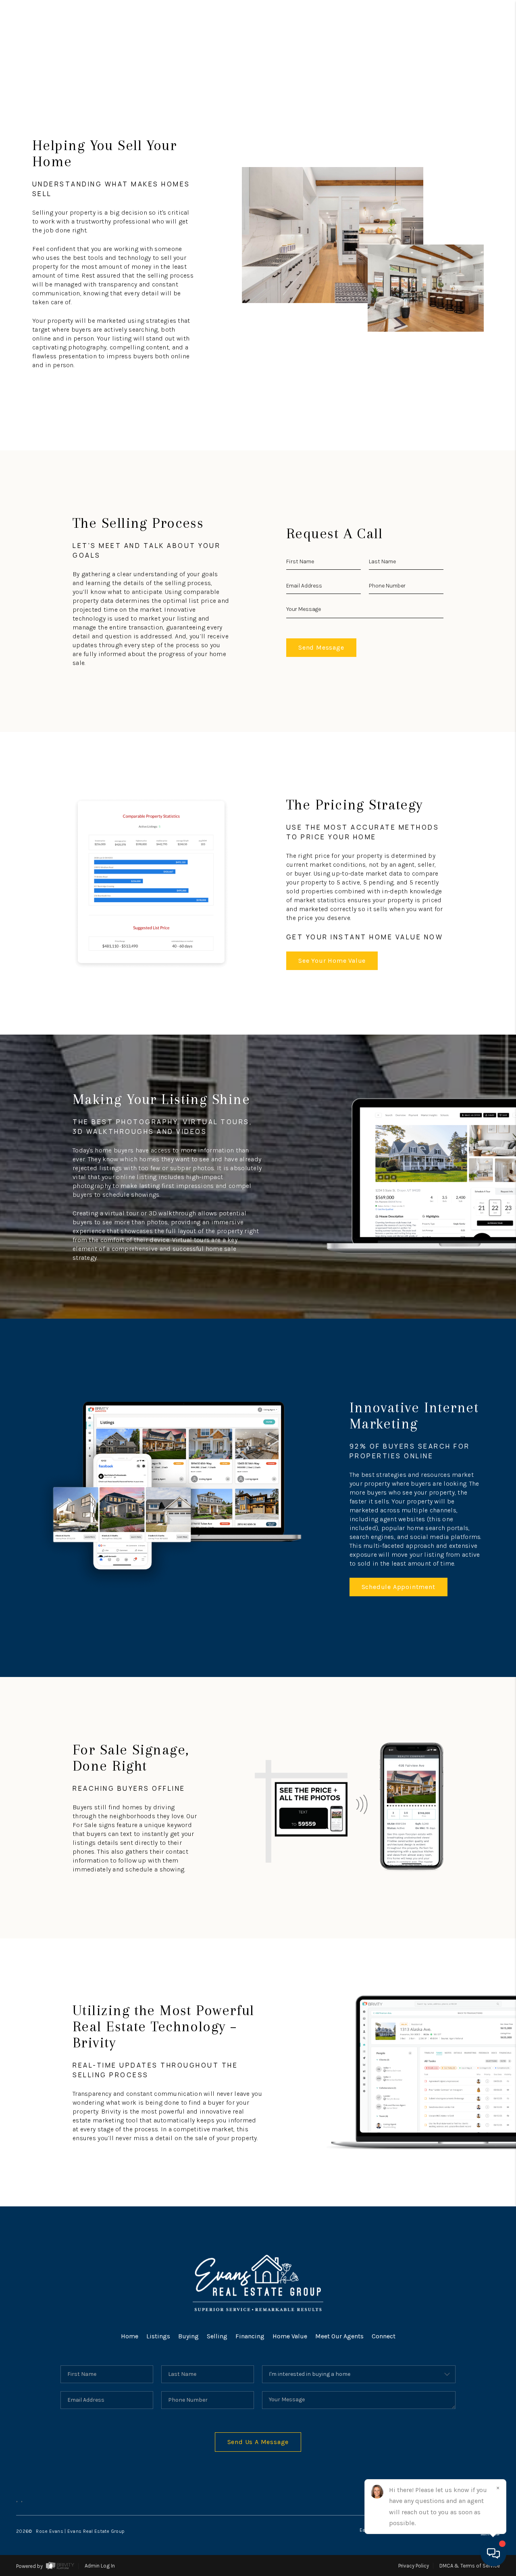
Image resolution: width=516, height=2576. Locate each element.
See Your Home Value (332, 961)
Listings (158, 2336)
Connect (384, 2336)
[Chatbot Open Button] (493, 2553)
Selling (217, 2336)
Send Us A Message (258, 2442)
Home (130, 2336)
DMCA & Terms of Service (470, 2566)
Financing (250, 2336)
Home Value (290, 2336)
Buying (188, 2336)
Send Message (321, 647)
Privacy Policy (414, 2566)
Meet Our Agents (339, 2336)
